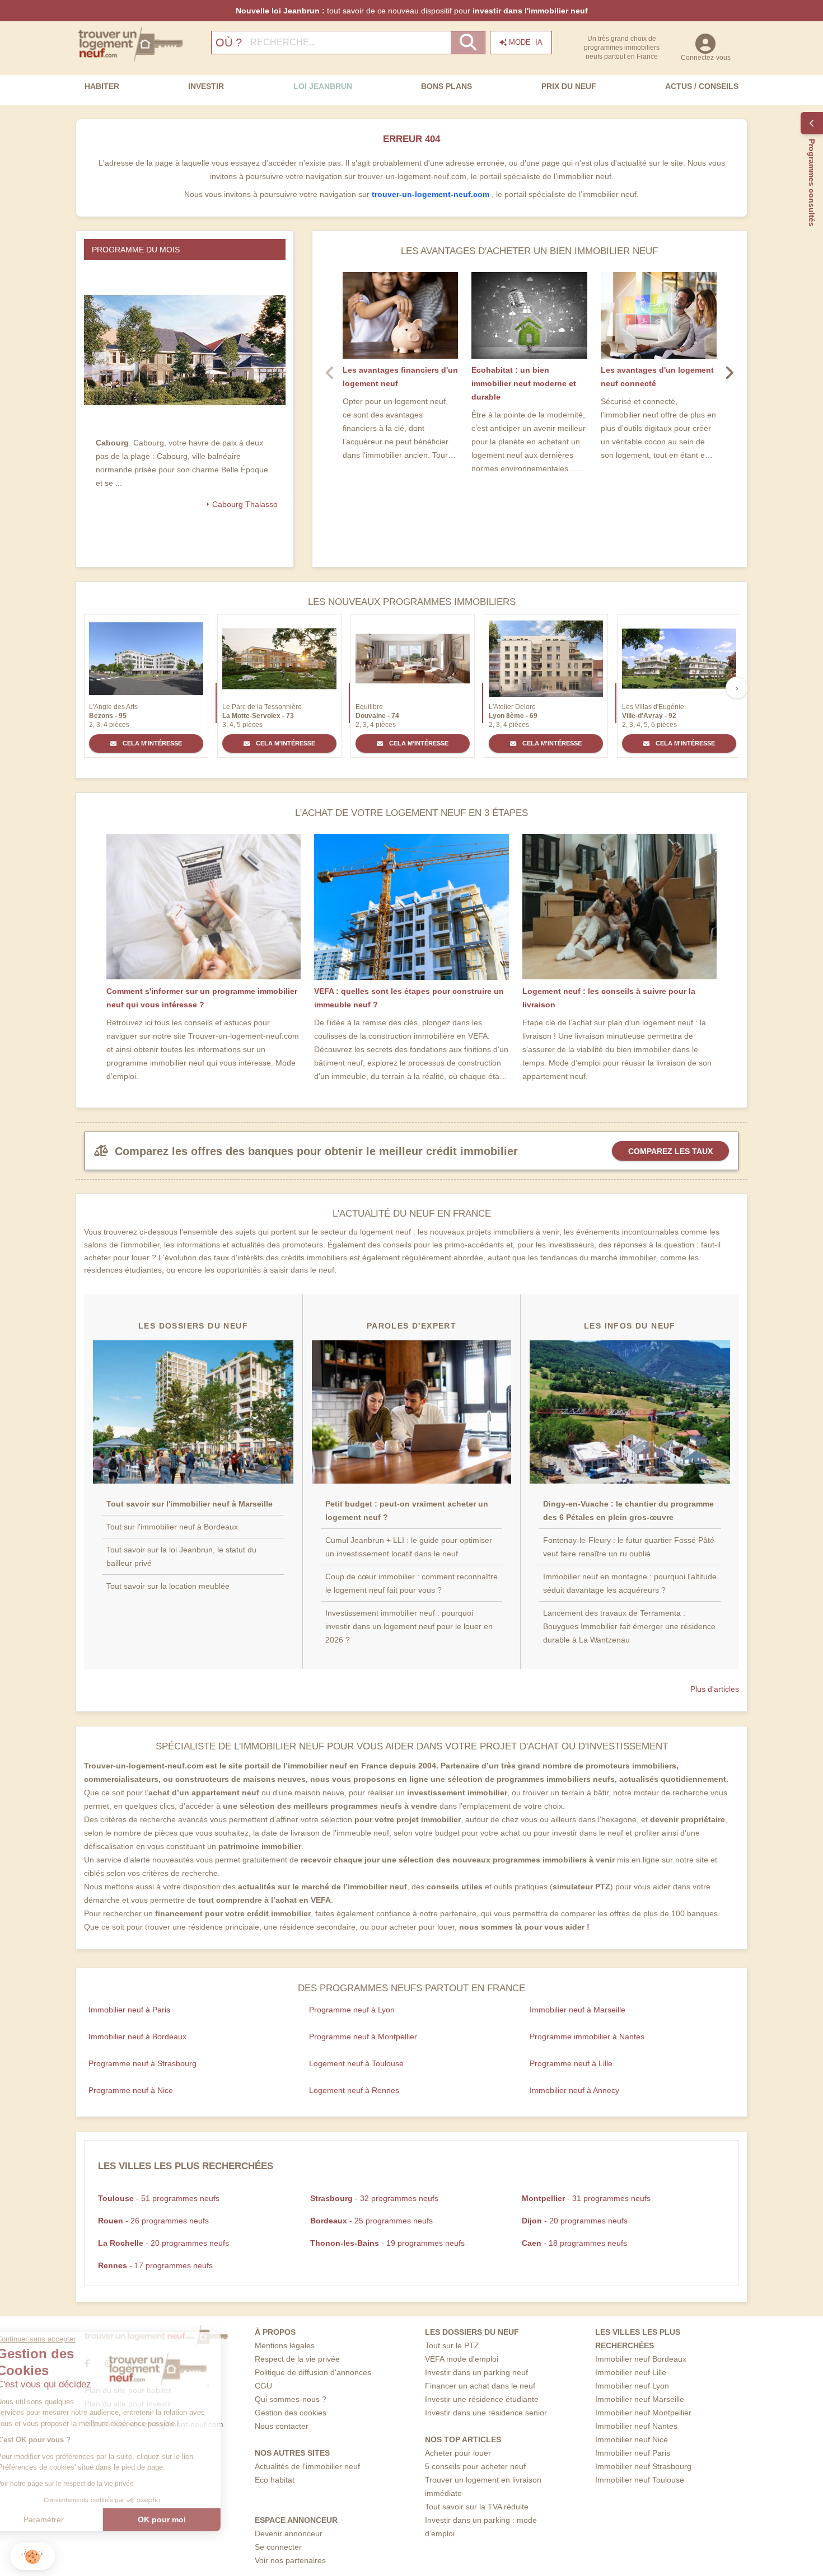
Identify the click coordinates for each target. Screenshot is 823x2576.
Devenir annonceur (289, 2533)
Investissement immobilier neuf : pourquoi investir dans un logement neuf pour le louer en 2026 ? (409, 1626)
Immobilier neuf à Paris (129, 2010)
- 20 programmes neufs (575, 2221)
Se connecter (278, 2547)
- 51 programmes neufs (159, 2198)
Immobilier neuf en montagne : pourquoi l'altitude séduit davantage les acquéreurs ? (630, 1583)
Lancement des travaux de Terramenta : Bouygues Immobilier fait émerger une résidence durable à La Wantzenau (629, 1626)
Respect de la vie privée (297, 2359)
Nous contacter (282, 2426)
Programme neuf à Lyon (352, 2010)
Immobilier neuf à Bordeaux (137, 2037)
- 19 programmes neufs (387, 2243)
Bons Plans (446, 86)
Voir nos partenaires (290, 2560)
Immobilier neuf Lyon (632, 2386)
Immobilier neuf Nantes (636, 2426)
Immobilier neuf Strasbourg (643, 2466)
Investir (206, 86)
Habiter (102, 86)
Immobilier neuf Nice (632, 2439)
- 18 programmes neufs (574, 2243)
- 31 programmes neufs (586, 2198)
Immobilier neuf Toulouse (640, 2480)
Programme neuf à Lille (571, 2063)
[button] (32, 2557)
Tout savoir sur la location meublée (168, 1586)
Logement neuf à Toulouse (356, 2063)
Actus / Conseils (702, 86)
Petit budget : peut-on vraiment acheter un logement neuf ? (407, 1510)
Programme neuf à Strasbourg (142, 2063)
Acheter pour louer (458, 2453)
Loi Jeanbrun (323, 86)
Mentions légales (285, 2345)
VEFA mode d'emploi (462, 2359)
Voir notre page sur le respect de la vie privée (91, 2484)
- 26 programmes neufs (153, 2221)
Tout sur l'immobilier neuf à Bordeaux (172, 1527)
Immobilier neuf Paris (633, 2453)
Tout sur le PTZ (452, 2345)
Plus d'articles (715, 1689)
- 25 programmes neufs (371, 2221)
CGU (263, 2386)
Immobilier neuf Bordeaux (641, 2359)
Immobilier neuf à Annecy (574, 2090)
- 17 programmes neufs (155, 2265)
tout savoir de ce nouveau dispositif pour (412, 11)
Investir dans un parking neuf (476, 2372)
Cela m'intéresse (151, 743)
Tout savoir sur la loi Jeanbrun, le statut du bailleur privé (181, 1556)
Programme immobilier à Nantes (587, 2037)
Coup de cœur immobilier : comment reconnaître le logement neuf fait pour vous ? (411, 1583)
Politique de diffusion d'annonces (313, 2372)
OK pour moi (188, 2519)
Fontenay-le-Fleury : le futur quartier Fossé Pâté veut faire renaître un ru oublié (629, 1547)
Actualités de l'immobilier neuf (307, 2466)
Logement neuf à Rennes (354, 2090)
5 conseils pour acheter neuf (475, 2466)
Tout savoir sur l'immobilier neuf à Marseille (190, 1504)
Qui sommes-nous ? (291, 2399)
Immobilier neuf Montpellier (643, 2413)
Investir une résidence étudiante (482, 2399)
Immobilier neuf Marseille (640, 2399)
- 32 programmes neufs (374, 2198)
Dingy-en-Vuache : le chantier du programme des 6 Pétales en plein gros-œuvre (628, 1510)
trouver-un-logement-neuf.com (432, 194)
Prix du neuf (569, 86)
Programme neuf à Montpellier (363, 2037)
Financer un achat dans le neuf (480, 2386)
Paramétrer (70, 2519)
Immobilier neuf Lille (631, 2372)
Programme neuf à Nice (131, 2090)
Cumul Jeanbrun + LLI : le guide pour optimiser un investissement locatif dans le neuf (409, 1547)
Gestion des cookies (291, 2413)
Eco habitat (275, 2480)
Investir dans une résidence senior (486, 2413)
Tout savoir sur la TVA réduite (477, 2507)
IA (526, 42)
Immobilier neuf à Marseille (577, 2010)
